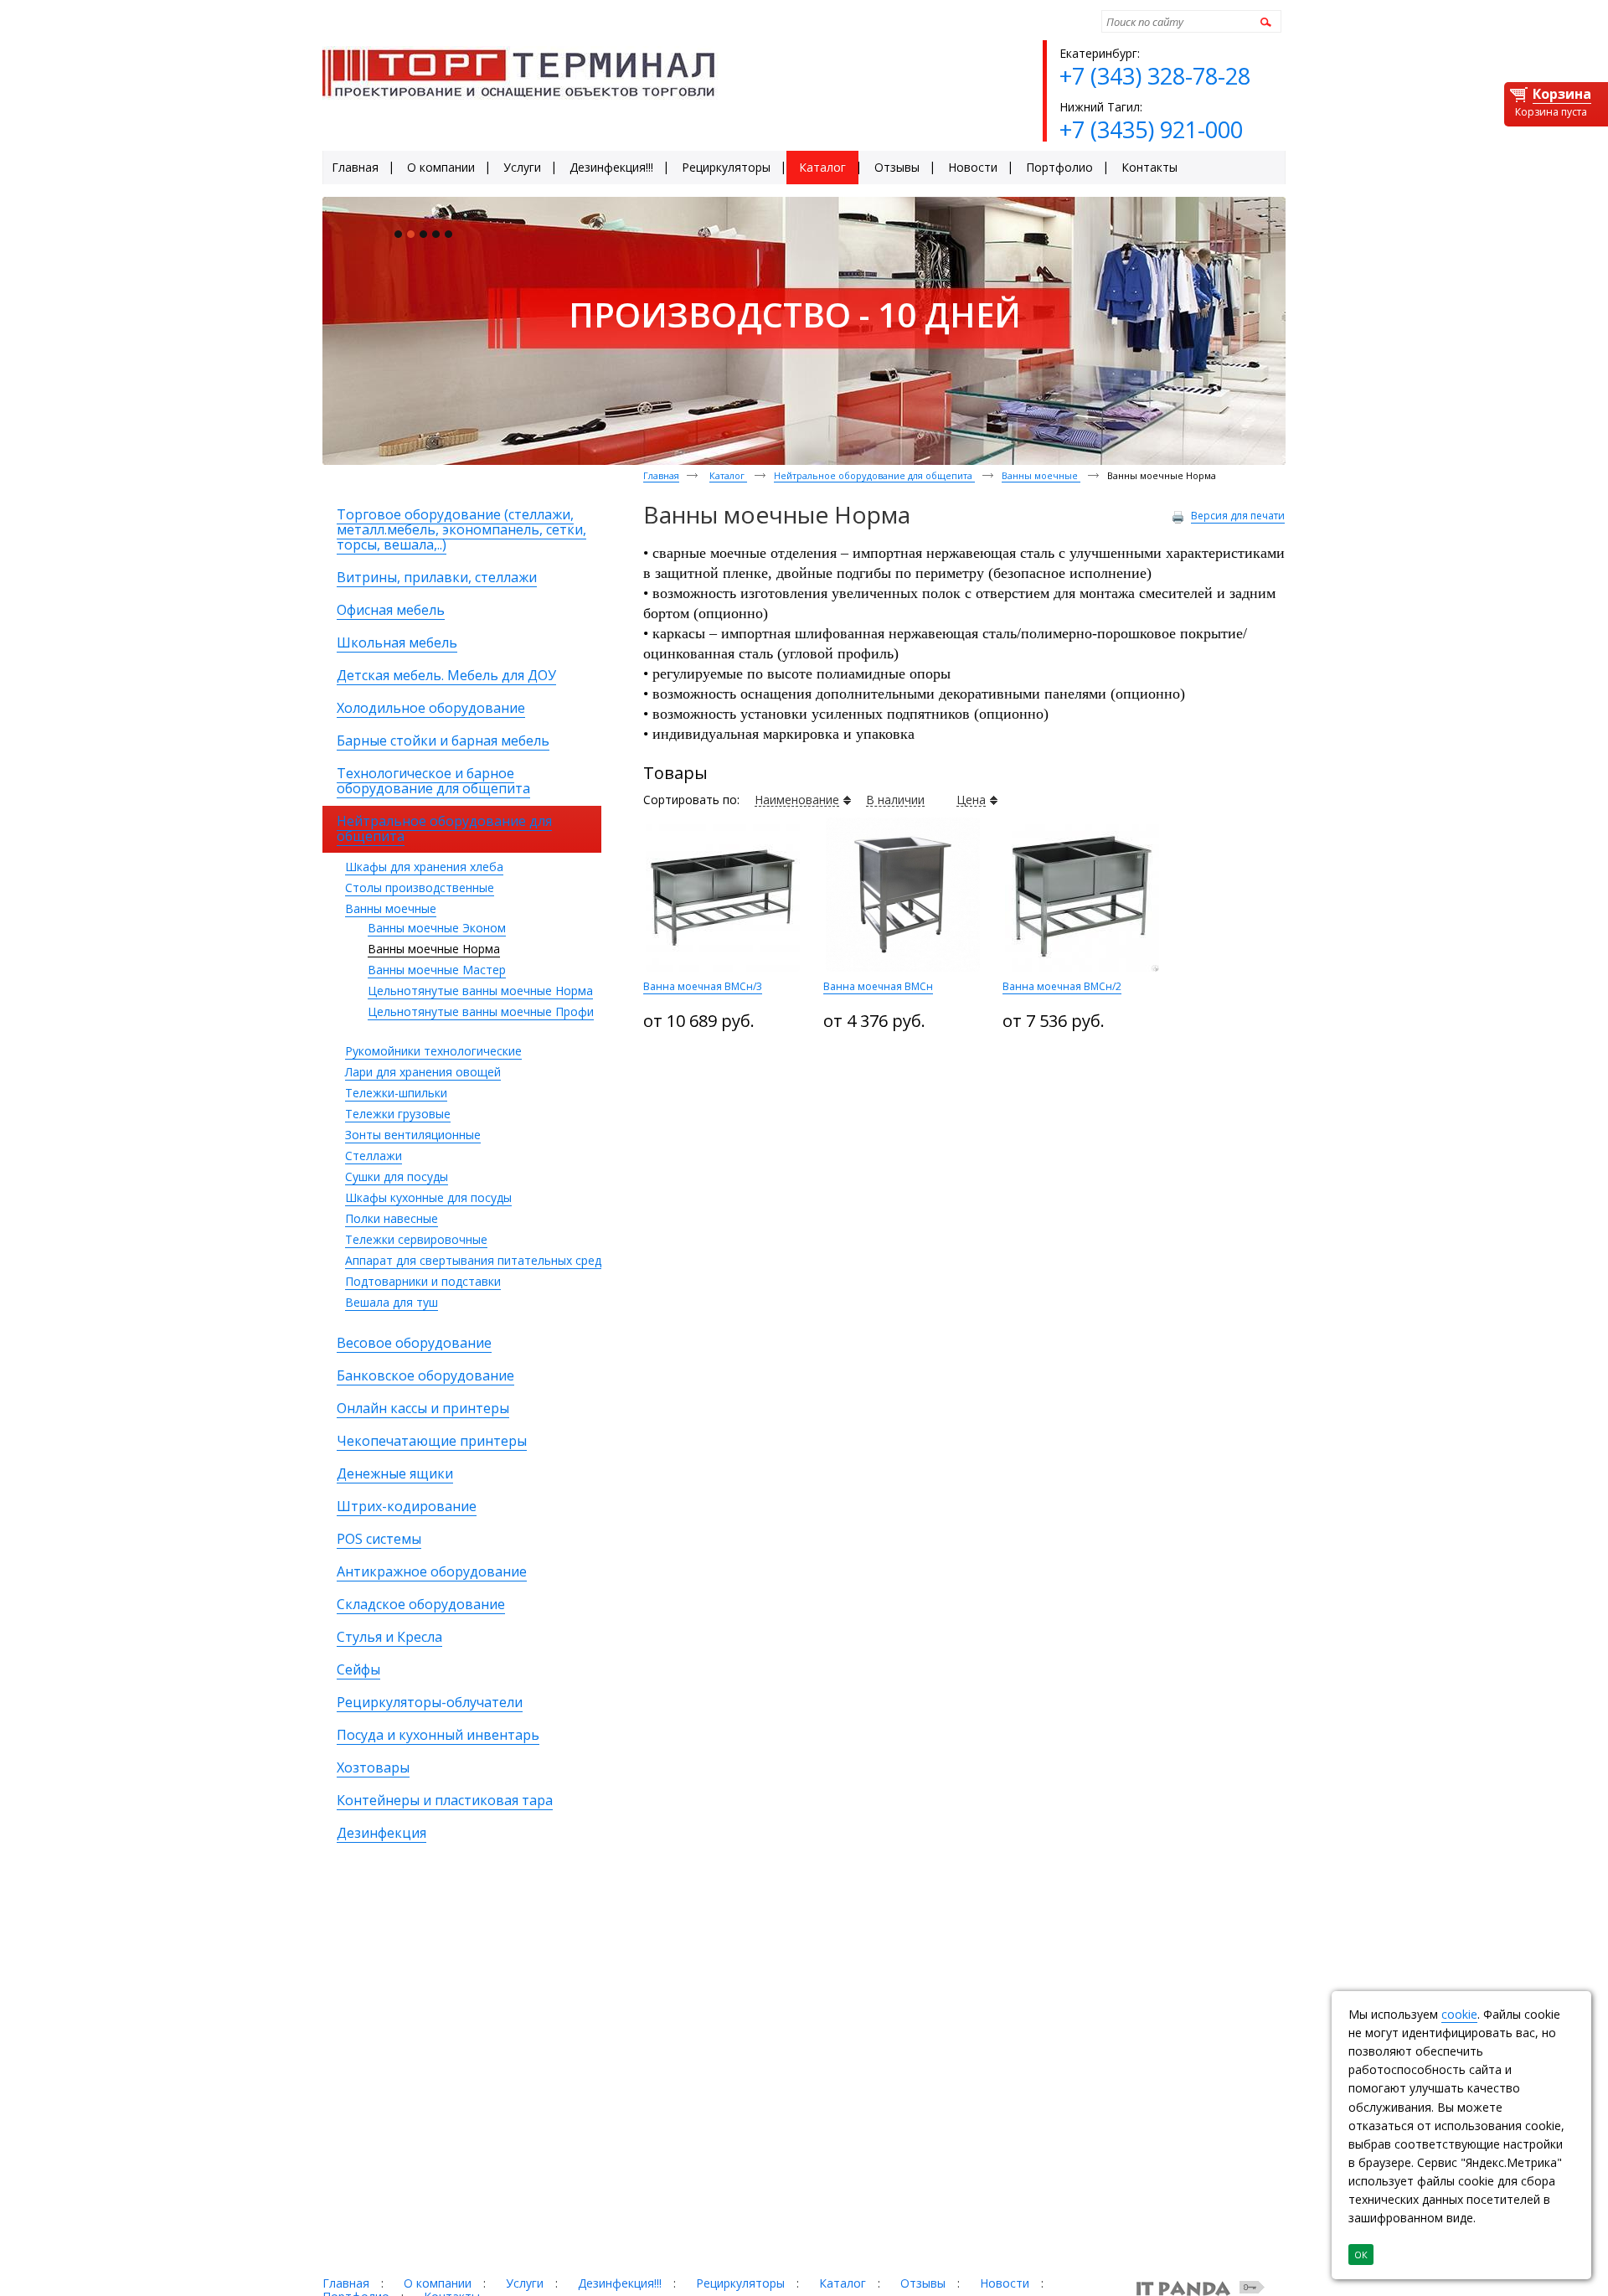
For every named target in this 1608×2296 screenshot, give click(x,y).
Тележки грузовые (398, 1114)
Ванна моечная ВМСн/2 (1062, 986)
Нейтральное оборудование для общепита (874, 475)
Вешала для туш (392, 1302)
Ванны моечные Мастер (437, 970)
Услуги (525, 2283)
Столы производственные (420, 887)
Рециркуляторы (740, 2283)
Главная (661, 475)
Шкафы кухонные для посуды (428, 1197)
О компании (438, 2283)
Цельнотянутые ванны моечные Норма (480, 991)
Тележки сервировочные (416, 1239)
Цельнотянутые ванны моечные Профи (481, 1011)
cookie (1459, 2014)
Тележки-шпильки (396, 1093)
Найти (1263, 21)
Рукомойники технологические (433, 1051)
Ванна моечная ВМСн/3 (703, 986)
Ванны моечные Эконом (437, 928)
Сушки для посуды (397, 1176)
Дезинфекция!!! (620, 2283)
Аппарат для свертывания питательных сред (473, 1260)
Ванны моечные (391, 908)
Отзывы (923, 2283)
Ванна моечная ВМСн (878, 986)
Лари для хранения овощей (423, 1072)
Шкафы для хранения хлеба (424, 867)
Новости (1005, 2283)
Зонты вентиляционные (413, 1135)
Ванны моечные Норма (434, 949)
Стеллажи (374, 1156)
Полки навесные (392, 1218)
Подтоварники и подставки (423, 1281)
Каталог (728, 475)
